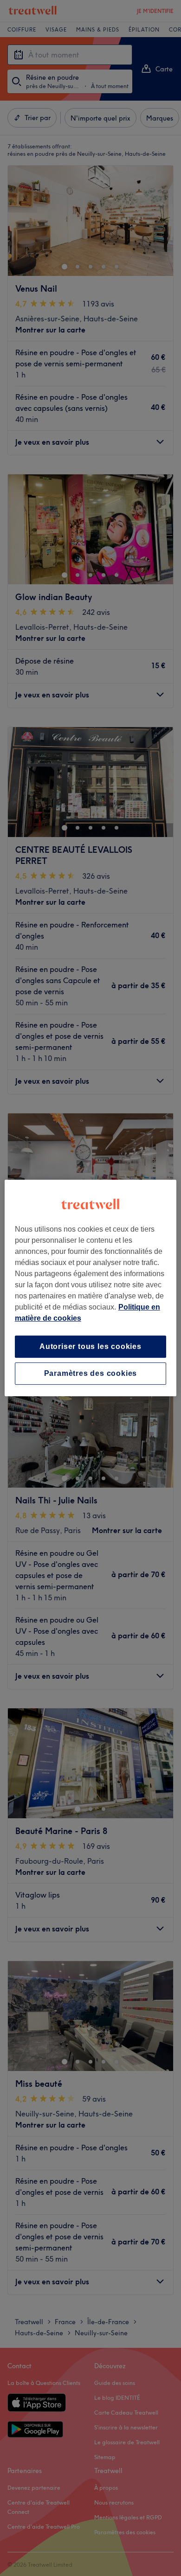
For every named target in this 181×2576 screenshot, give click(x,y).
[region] (91, 1288)
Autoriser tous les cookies (90, 1346)
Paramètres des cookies (91, 1373)
